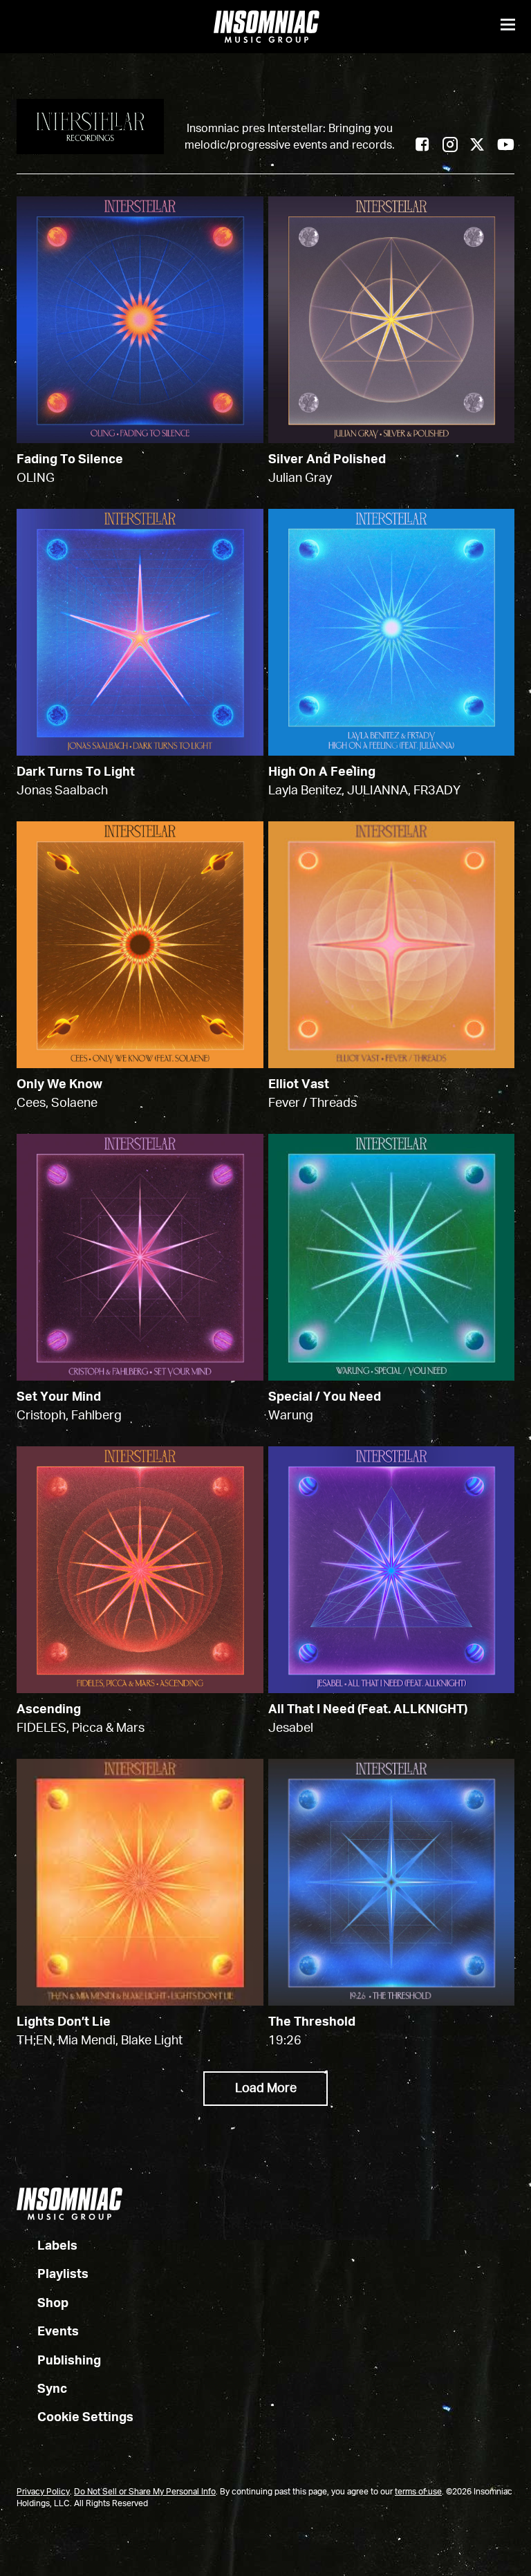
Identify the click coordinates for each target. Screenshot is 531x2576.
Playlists (63, 2275)
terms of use (418, 2492)
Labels (57, 2246)
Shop (53, 2304)
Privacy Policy (43, 2492)
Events (58, 2332)
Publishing (69, 2361)
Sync (52, 2389)
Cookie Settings (85, 2418)
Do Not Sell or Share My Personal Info (145, 2492)
